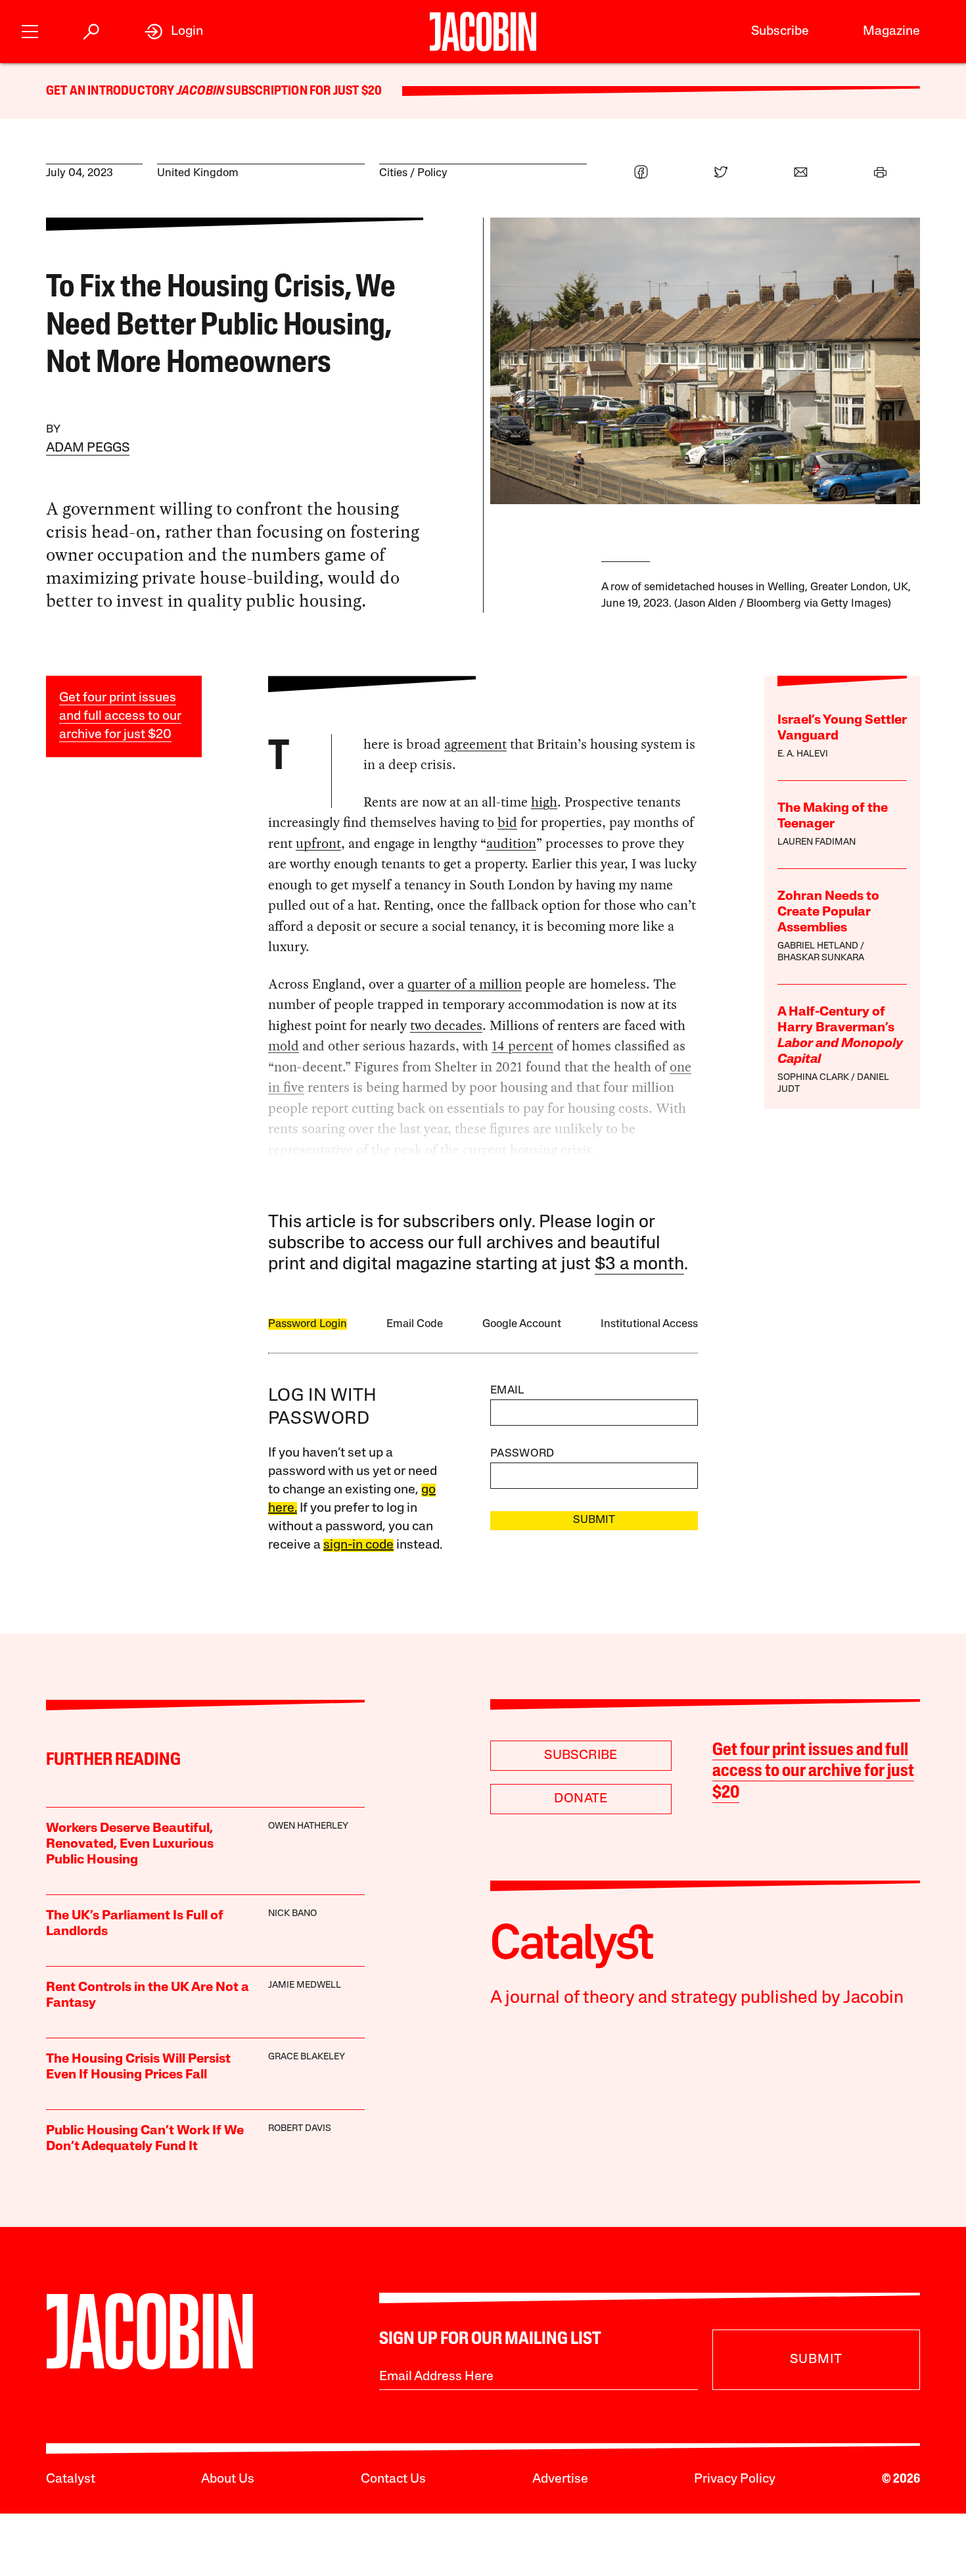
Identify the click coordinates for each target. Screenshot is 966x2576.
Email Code (415, 1324)
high (544, 802)
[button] (30, 30)
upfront (318, 843)
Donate (581, 1799)
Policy (432, 173)
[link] (174, 32)
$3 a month (639, 1265)
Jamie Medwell (305, 1985)
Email (507, 1391)
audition (511, 843)
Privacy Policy (735, 2479)
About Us (228, 2479)
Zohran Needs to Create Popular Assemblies (828, 912)
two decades (446, 1025)
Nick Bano (292, 1914)
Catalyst (71, 2479)
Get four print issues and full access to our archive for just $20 (120, 716)
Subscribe (780, 32)
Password (522, 1454)
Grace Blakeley (307, 2057)
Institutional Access (649, 1324)
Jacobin (200, 91)
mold (284, 1046)
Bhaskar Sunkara (821, 958)
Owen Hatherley (308, 1826)
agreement (475, 744)
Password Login (308, 1324)
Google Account (522, 1324)
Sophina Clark (813, 1078)
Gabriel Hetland (818, 946)
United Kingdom (198, 173)
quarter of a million (465, 984)
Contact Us (393, 2479)
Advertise (560, 2479)
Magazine (891, 32)
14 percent (522, 1046)
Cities (393, 173)
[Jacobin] (483, 32)
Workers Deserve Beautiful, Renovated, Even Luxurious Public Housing (130, 1844)
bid (507, 822)
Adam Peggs (88, 448)
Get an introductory (111, 91)
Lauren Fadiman (816, 842)
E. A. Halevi (803, 754)
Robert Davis (300, 2129)
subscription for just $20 (303, 91)
